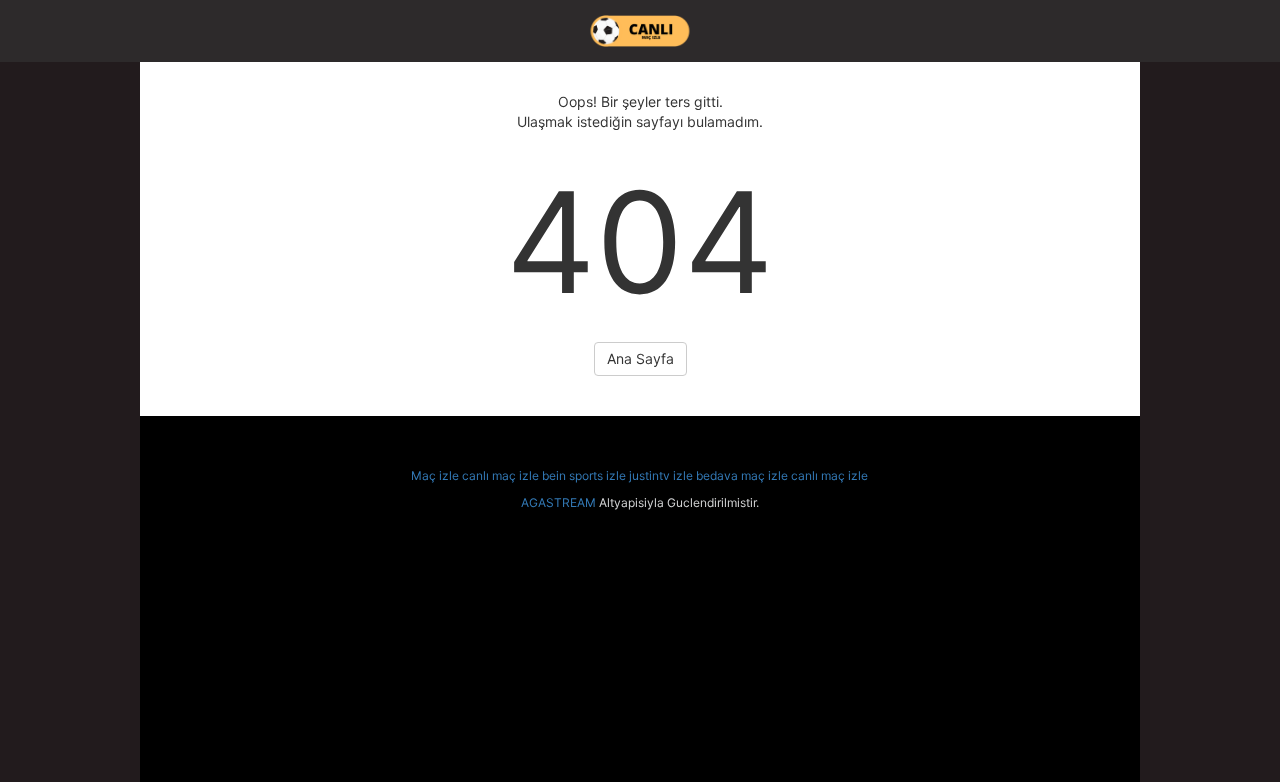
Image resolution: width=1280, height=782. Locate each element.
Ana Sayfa (640, 358)
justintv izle (661, 475)
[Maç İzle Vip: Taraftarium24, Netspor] (640, 31)
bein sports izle (584, 475)
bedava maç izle (742, 475)
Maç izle (435, 475)
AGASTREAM (558, 502)
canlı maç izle (500, 475)
